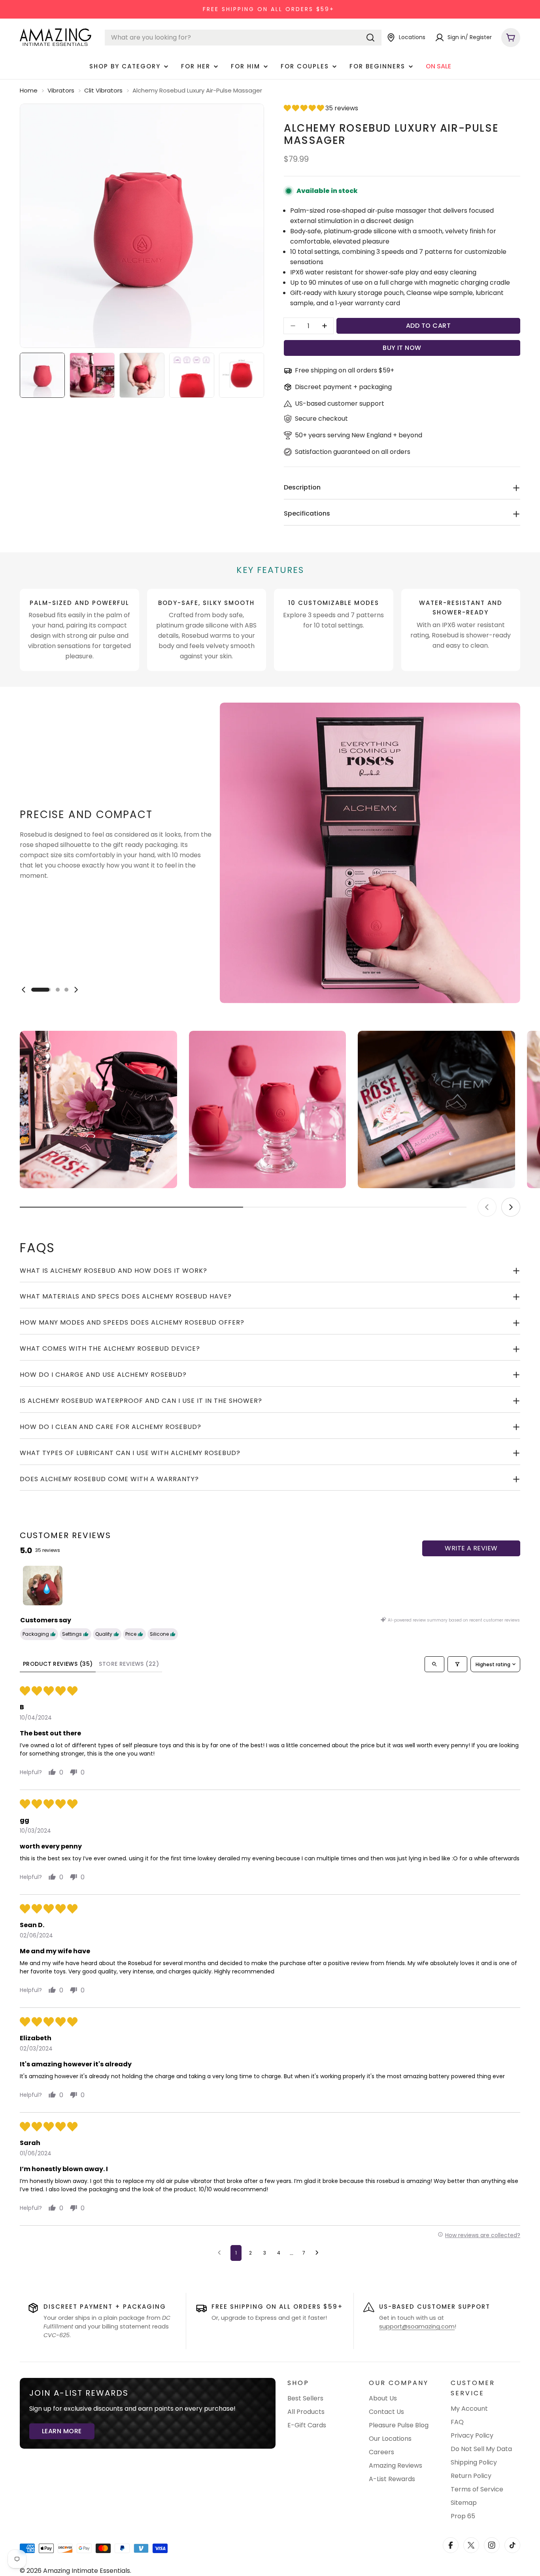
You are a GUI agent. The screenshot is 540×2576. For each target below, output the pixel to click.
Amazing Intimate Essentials (87, 2571)
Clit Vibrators (103, 90)
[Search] (370, 38)
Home (29, 90)
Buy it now (402, 348)
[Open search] (434, 1664)
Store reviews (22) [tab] (129, 1664)
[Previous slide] (24, 990)
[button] (305, 108)
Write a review (471, 1548)
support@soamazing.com (417, 2327)
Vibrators (61, 90)
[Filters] (457, 1664)
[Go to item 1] (43, 1586)
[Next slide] (76, 990)
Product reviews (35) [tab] (58, 1664)
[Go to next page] (319, 2253)
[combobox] (243, 38)
